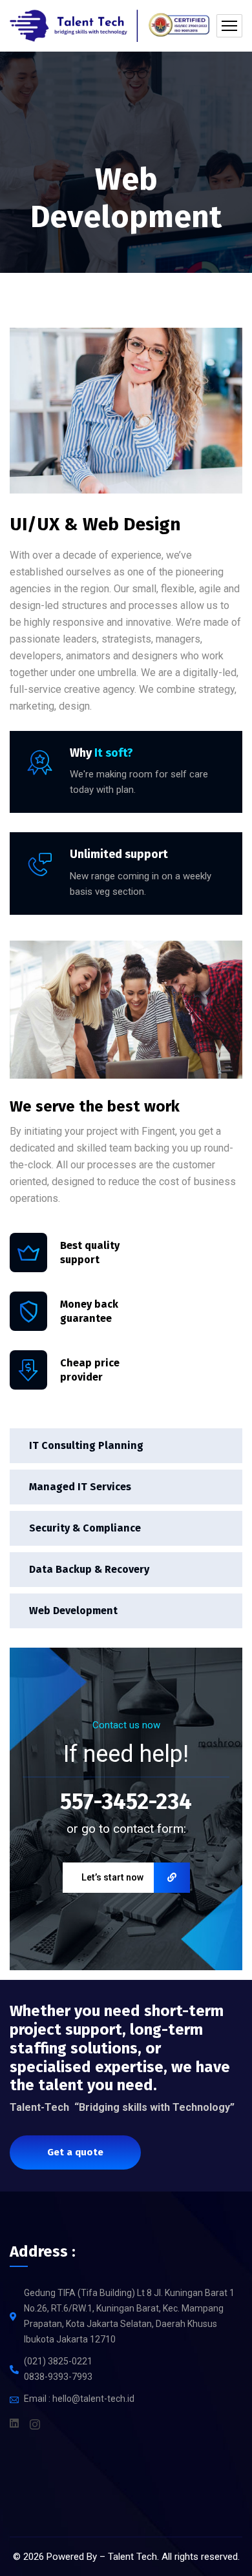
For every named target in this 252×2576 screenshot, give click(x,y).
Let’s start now (112, 1877)
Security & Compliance (85, 1528)
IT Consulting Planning (86, 1445)
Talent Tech (132, 2557)
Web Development (73, 1611)
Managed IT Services (80, 1487)
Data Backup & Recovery (89, 1569)
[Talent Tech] (110, 26)
